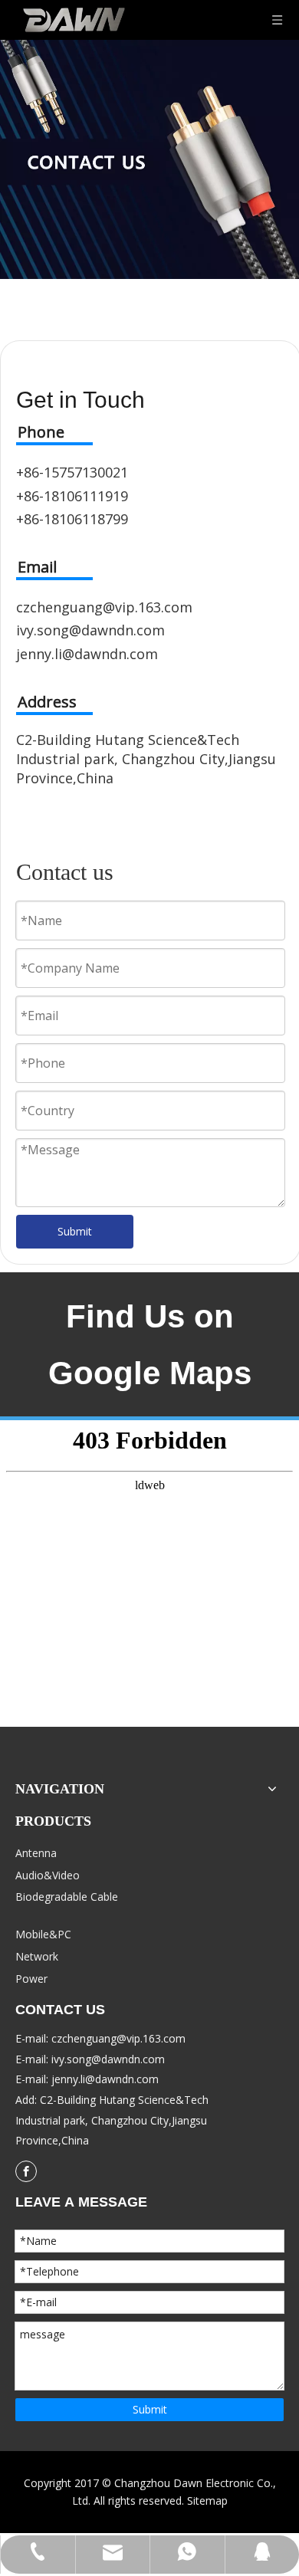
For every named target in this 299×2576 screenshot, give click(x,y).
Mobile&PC (43, 1934)
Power (31, 1979)
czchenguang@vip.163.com (104, 607)
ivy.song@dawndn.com (90, 630)
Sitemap (207, 2501)
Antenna (36, 1853)
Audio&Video (48, 1875)
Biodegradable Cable (67, 1897)
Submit (75, 1231)
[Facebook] (26, 2171)
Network (37, 1956)
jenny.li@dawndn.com (87, 654)
